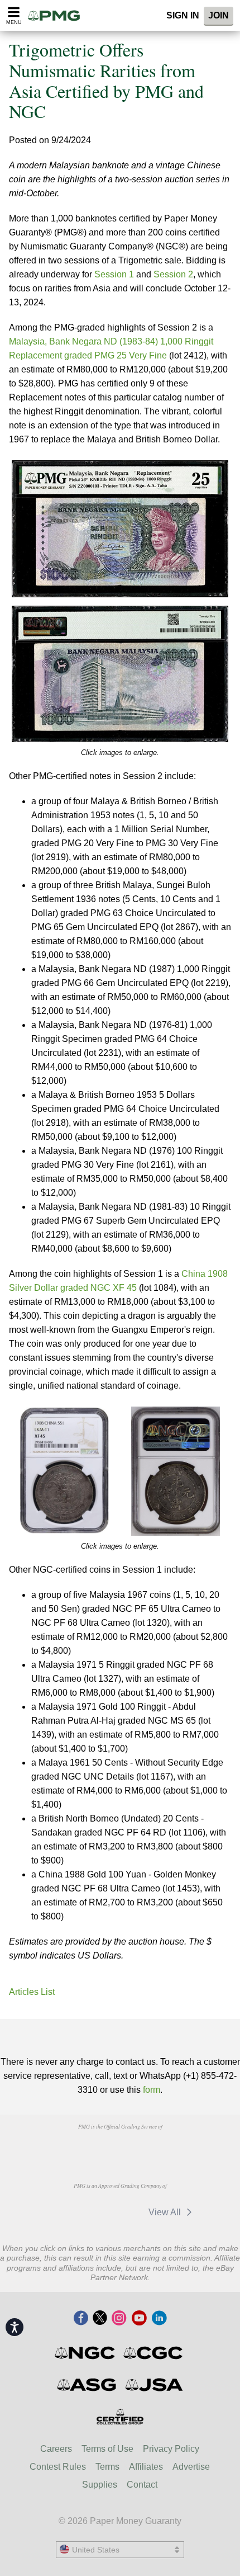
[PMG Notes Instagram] (119, 2319)
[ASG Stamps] (87, 2385)
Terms (107, 2467)
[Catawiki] (67, 2212)
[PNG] (120, 2148)
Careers (56, 2449)
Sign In (183, 15)
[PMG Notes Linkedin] (159, 2319)
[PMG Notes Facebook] (81, 2319)
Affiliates (146, 2467)
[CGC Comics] (154, 2353)
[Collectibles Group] (120, 2417)
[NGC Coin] (86, 2353)
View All (166, 2212)
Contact (142, 2485)
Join (219, 15)
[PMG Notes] (57, 15)
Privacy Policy (171, 2449)
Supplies (100, 2485)
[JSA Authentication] (154, 2385)
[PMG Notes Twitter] (100, 2319)
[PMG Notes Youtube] (139, 2319)
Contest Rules (58, 2467)
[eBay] (119, 2212)
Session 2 (173, 274)
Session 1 (114, 274)
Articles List (32, 1992)
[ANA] (63, 2148)
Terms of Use (107, 2449)
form (152, 2090)
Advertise (191, 2467)
